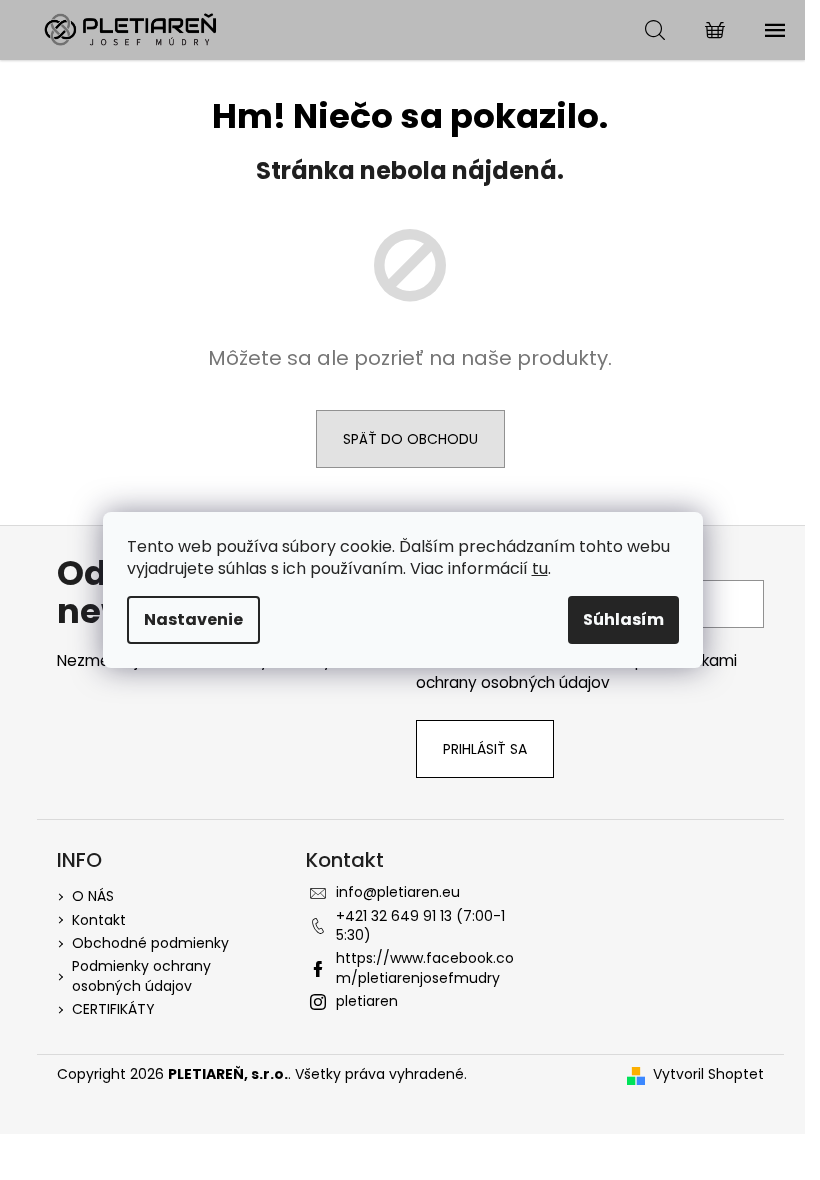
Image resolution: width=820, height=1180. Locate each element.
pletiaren (367, 1001)
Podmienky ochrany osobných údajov (141, 975)
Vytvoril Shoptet (708, 1074)
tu (540, 568)
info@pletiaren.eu (398, 892)
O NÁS (93, 896)
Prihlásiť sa (485, 749)
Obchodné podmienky (150, 943)
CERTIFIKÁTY (113, 1009)
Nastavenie (193, 619)
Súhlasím (623, 619)
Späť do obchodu (410, 439)
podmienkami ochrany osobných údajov (576, 671)
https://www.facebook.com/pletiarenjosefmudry (425, 967)
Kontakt (99, 920)
